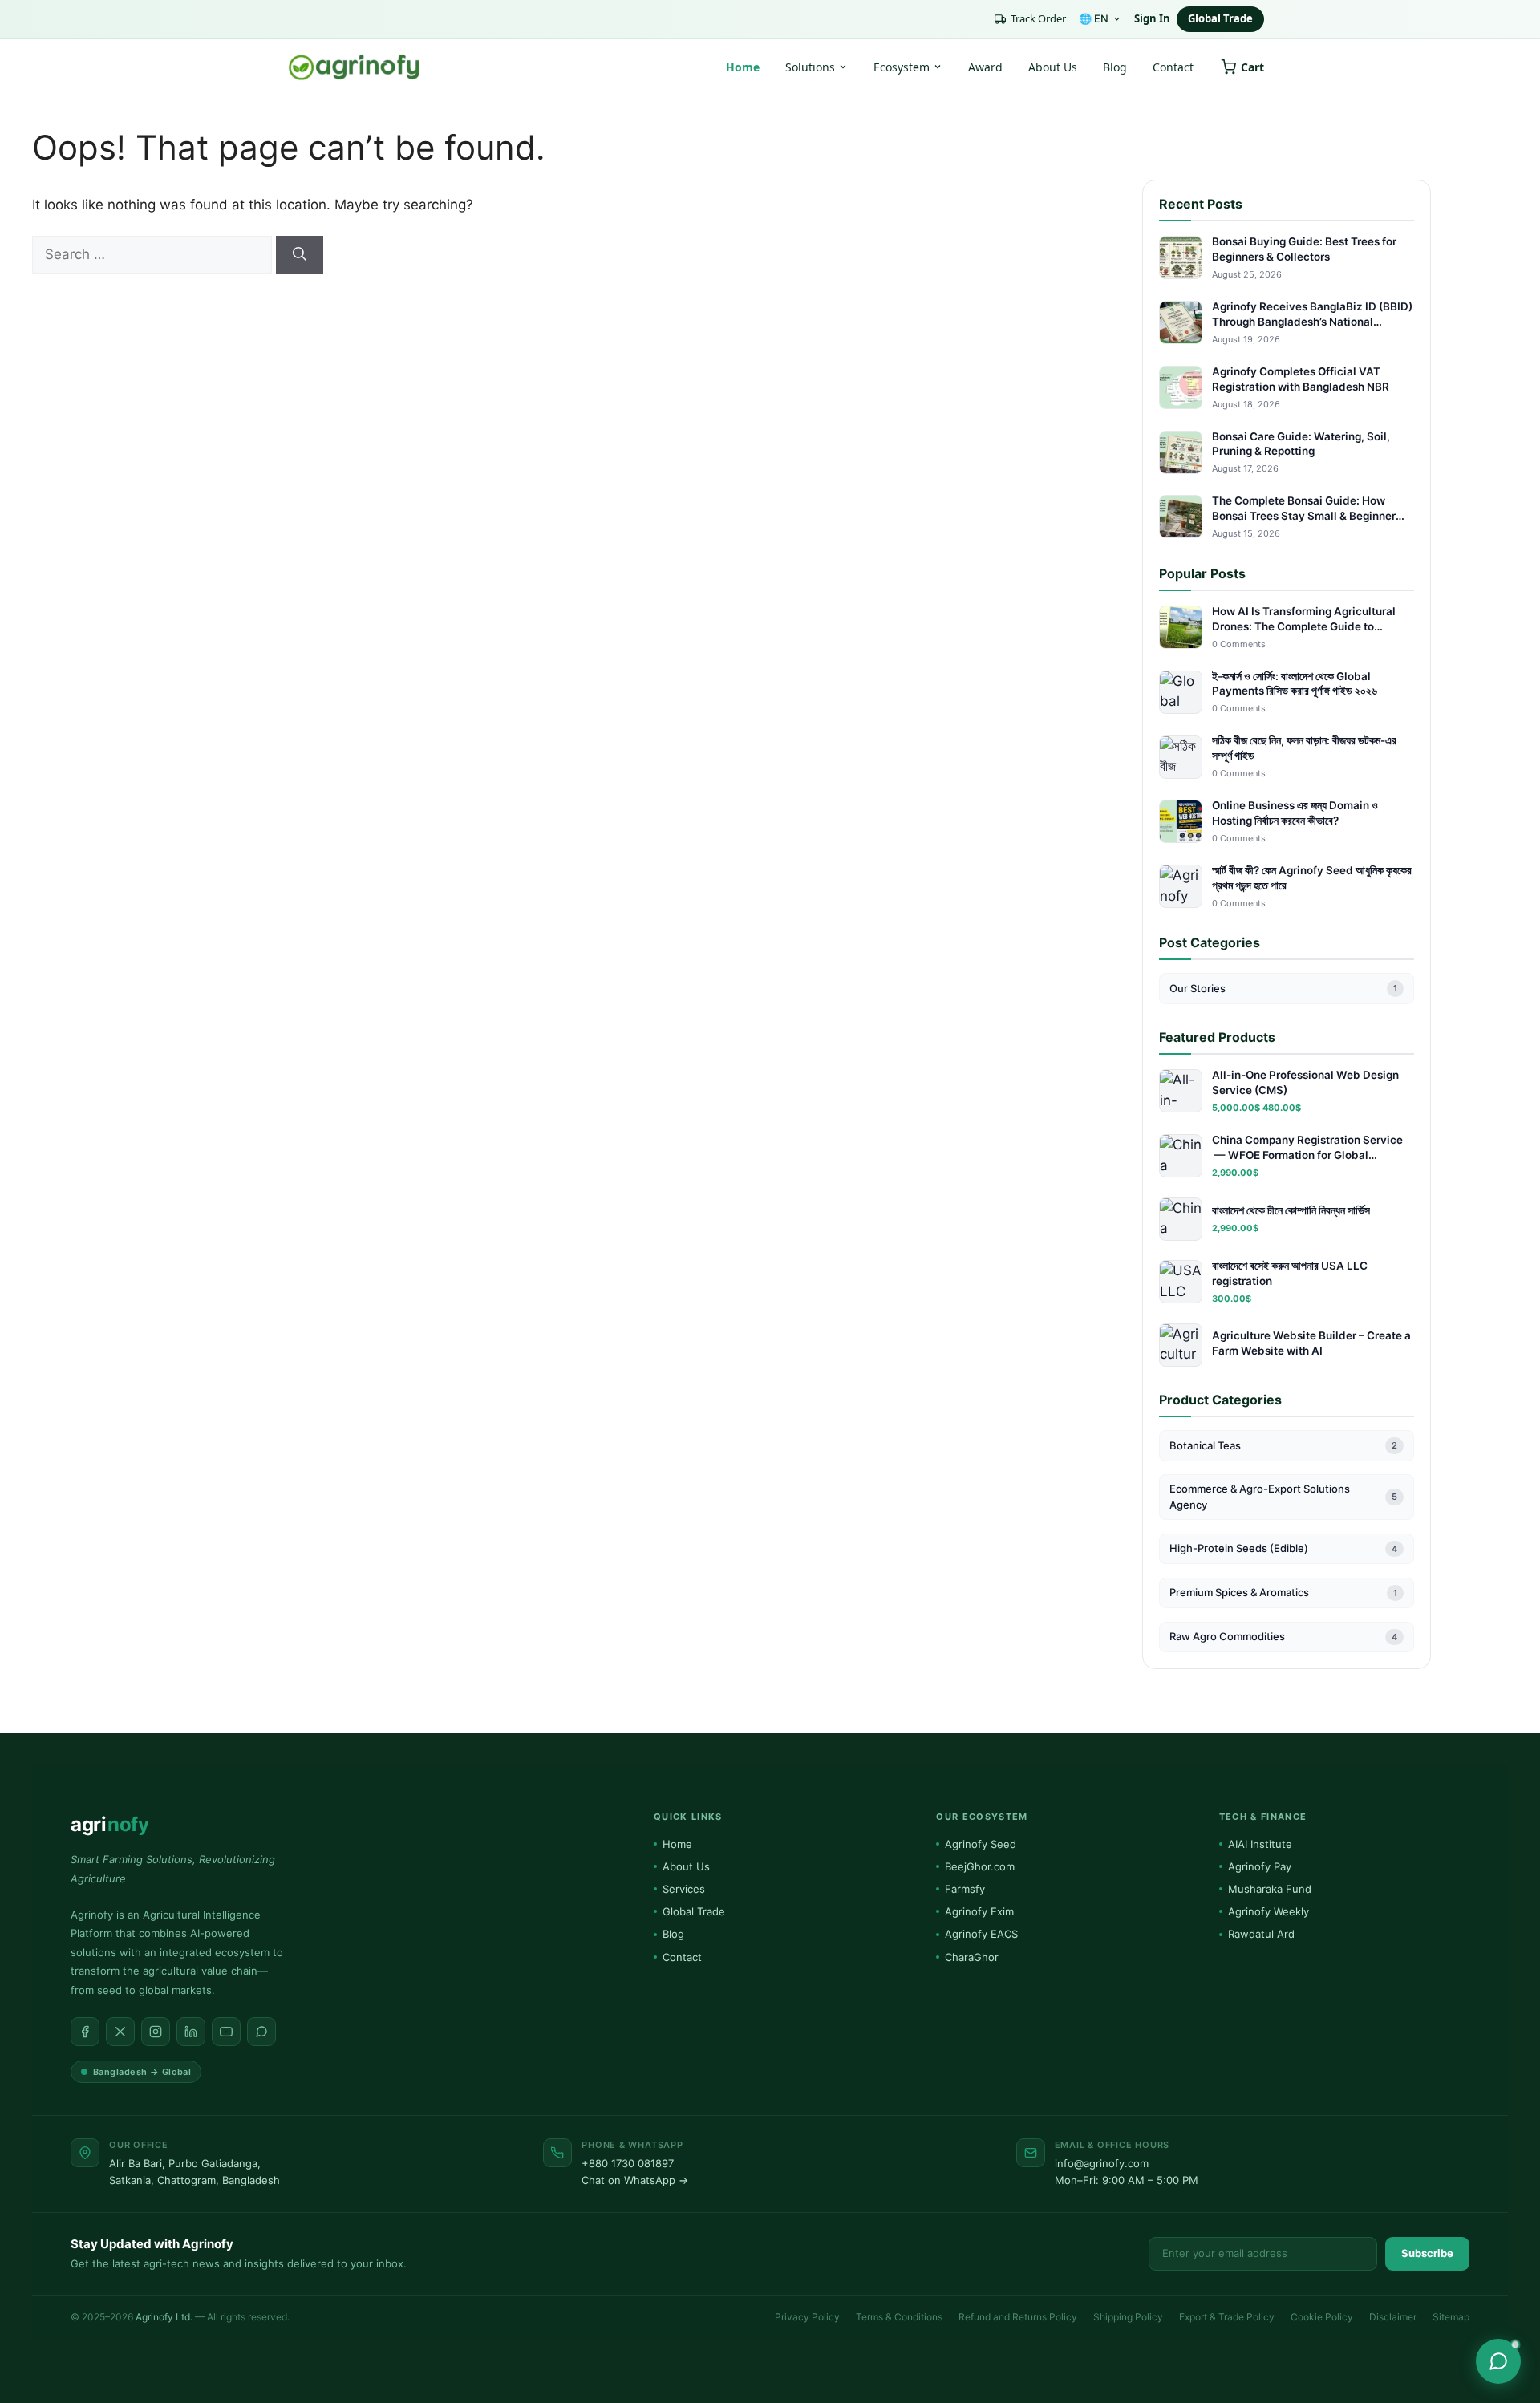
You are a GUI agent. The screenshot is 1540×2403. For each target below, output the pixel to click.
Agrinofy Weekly (1268, 1911)
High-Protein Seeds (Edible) (1283, 1548)
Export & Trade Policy (1227, 2317)
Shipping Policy (1128, 2317)
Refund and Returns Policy (1018, 2317)
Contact (1173, 67)
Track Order (1038, 18)
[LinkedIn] (191, 2032)
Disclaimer (1393, 2317)
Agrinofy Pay (1260, 1866)
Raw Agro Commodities (1283, 1636)
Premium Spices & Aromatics (1283, 1592)
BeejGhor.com (980, 1866)
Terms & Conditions (899, 2317)
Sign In (1152, 18)
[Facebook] (85, 2032)
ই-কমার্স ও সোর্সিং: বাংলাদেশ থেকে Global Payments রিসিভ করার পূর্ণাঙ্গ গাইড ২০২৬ (1295, 684)
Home (743, 67)
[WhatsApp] (261, 2032)
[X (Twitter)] (120, 2032)
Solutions (810, 67)
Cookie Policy (1322, 2317)
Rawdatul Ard (1261, 1934)
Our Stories (1283, 988)
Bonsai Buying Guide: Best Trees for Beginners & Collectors (1304, 249)
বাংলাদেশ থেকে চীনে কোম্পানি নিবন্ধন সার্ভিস (1291, 1210)
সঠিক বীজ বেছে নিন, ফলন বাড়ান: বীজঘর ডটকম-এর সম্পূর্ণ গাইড (1304, 748)
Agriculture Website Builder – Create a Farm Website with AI (1311, 1343)
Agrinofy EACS (981, 1934)
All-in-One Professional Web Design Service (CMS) (1305, 1082)
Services (684, 1889)
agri (109, 1824)
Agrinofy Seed (981, 1844)
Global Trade (1220, 18)
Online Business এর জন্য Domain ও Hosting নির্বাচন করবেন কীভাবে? (1295, 813)
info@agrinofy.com (1102, 2163)
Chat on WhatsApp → (635, 2180)
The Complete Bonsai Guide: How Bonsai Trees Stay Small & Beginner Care (1304, 509)
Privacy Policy (807, 2317)
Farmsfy (965, 1889)
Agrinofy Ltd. (164, 2317)
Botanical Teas (1283, 1445)
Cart (1252, 67)
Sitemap (1451, 2317)
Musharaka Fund (1270, 1889)
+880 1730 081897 (628, 2163)
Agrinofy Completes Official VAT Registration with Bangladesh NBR (1301, 379)
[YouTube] (226, 2032)
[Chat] (1498, 2361)
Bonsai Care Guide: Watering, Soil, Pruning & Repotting (1301, 444)
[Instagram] (156, 2032)
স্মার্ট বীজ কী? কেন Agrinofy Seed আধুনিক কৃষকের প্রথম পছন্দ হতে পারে (1312, 878)
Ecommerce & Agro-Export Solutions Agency (1283, 1497)
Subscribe (1427, 2253)
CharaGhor (972, 1957)
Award (985, 67)
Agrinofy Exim (979, 1911)
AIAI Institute (1260, 1844)
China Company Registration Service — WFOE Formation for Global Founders (1307, 1148)
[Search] (300, 255)
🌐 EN (1094, 18)
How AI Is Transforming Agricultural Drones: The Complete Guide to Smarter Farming (1304, 620)
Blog (1115, 67)
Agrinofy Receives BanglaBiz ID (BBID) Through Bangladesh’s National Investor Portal (1312, 315)
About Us (1053, 67)
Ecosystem (902, 67)
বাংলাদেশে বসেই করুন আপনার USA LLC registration (1290, 1273)
